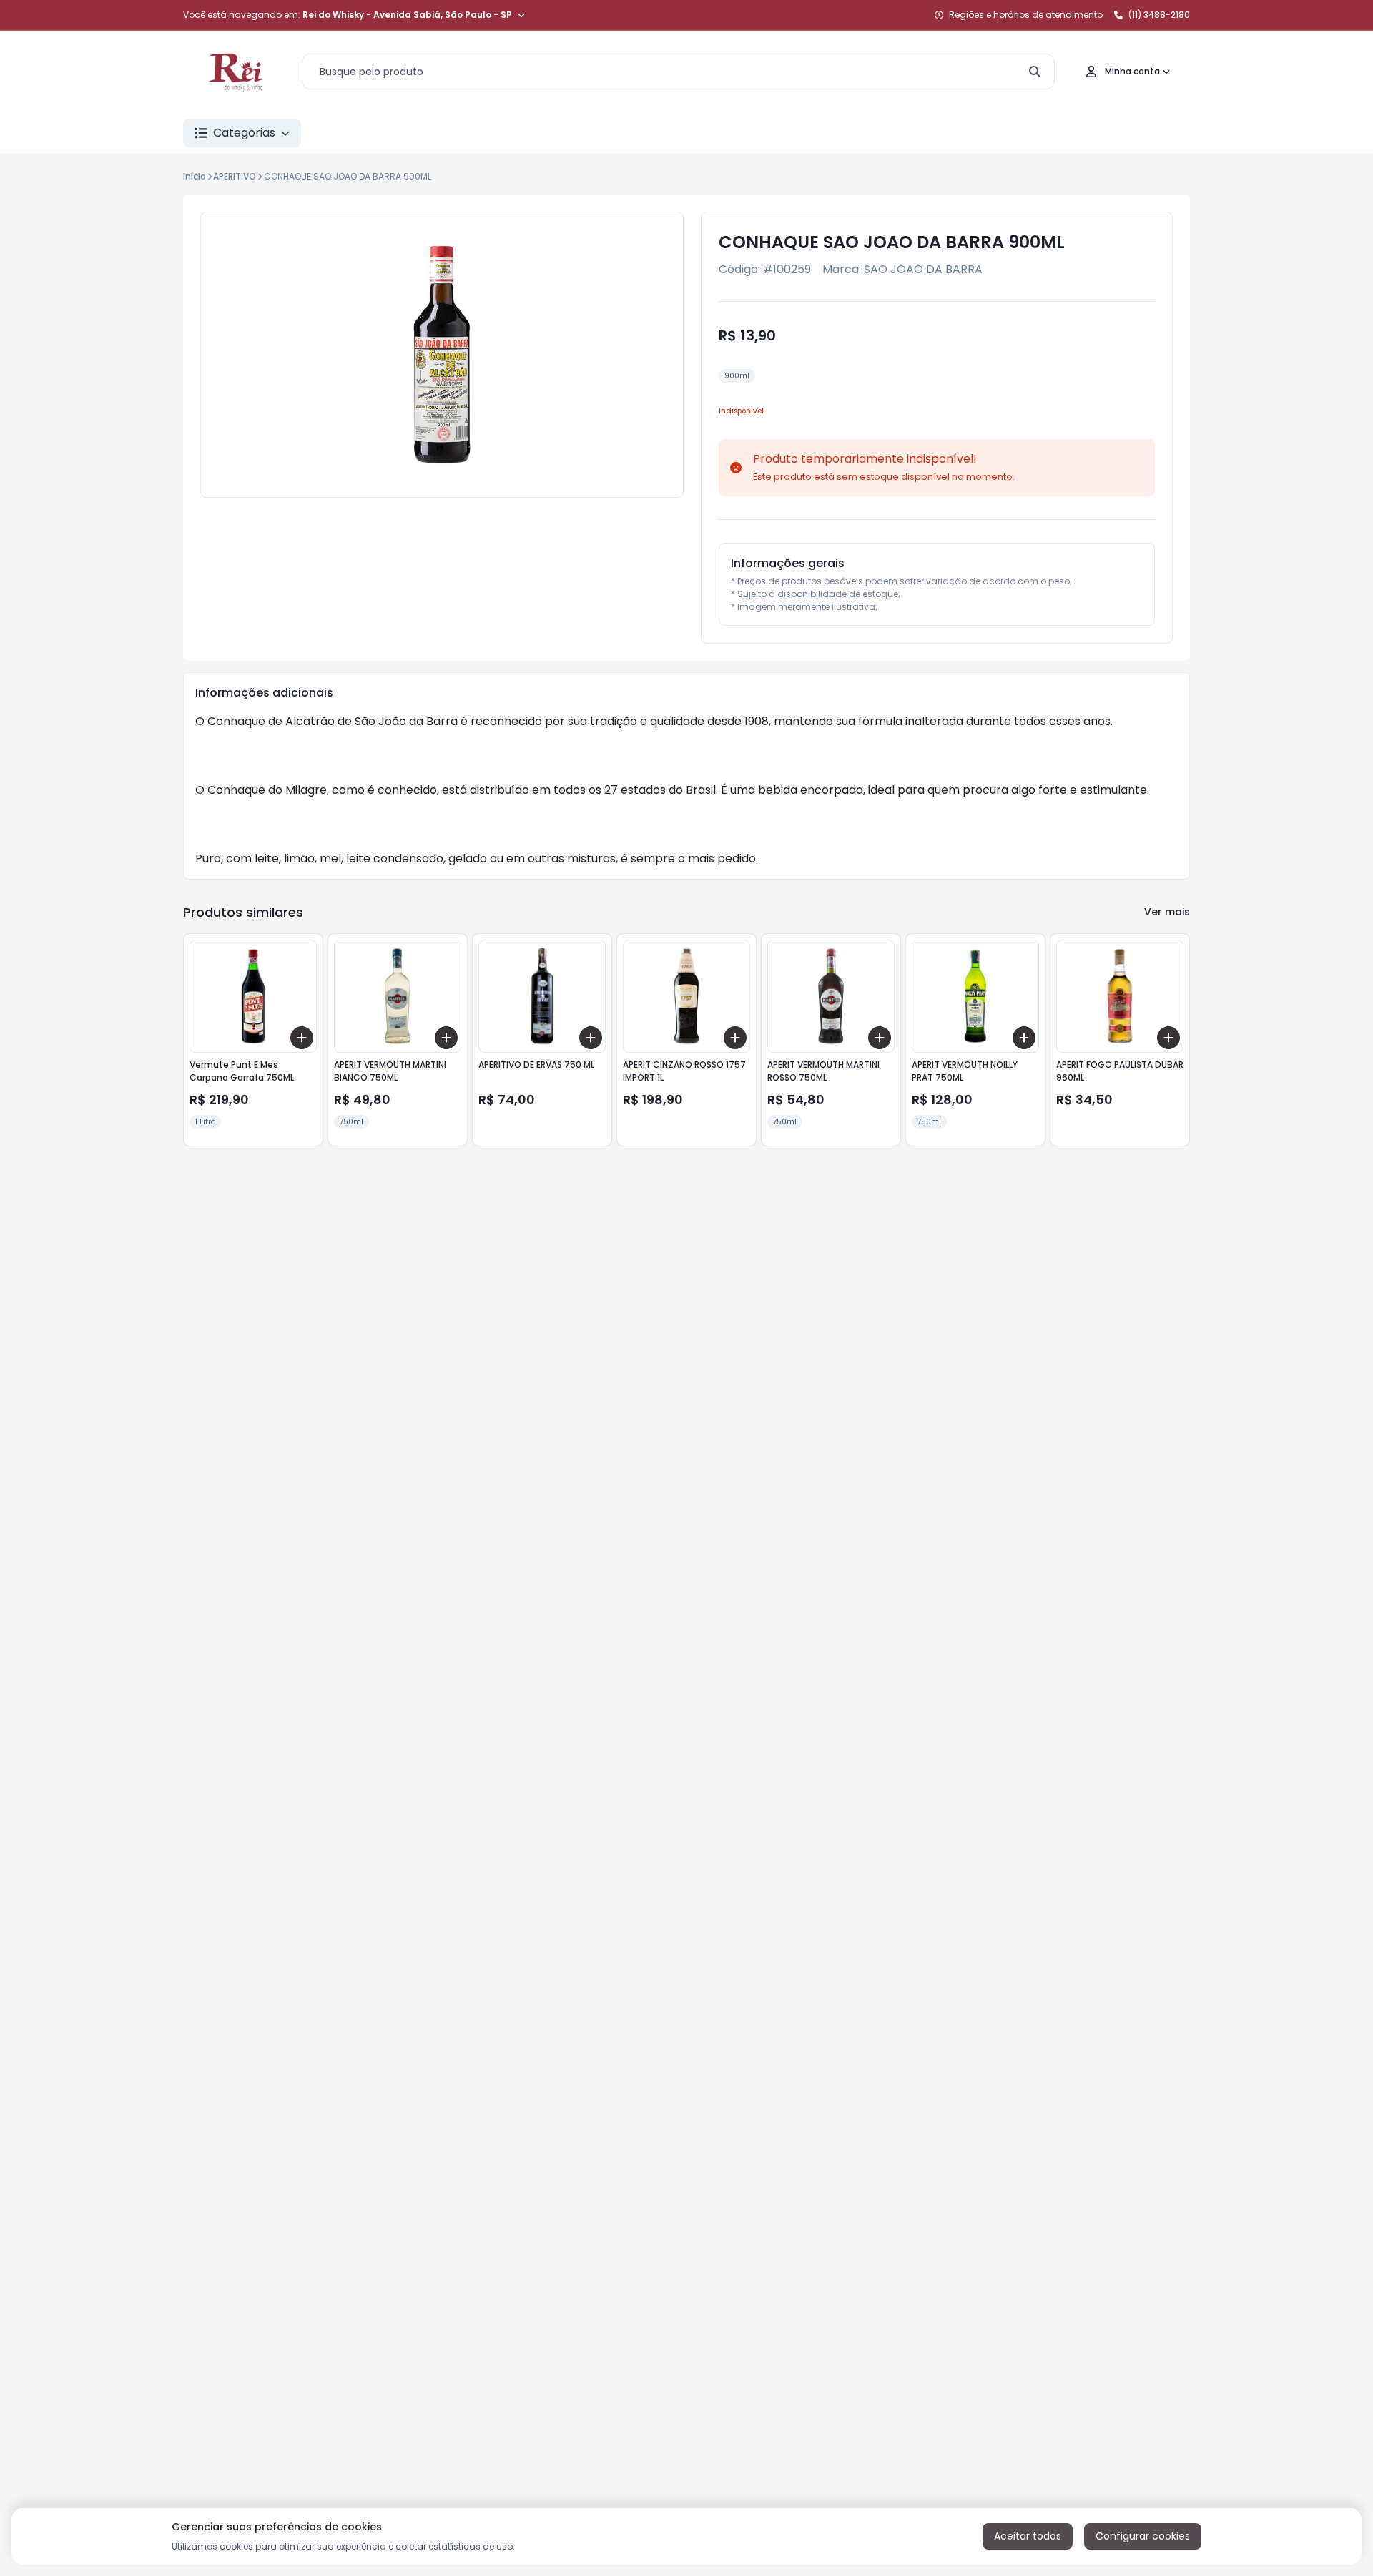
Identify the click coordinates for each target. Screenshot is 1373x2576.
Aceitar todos (1028, 2536)
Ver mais (1167, 912)
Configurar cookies (1143, 2536)
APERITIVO (235, 176)
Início (195, 176)
